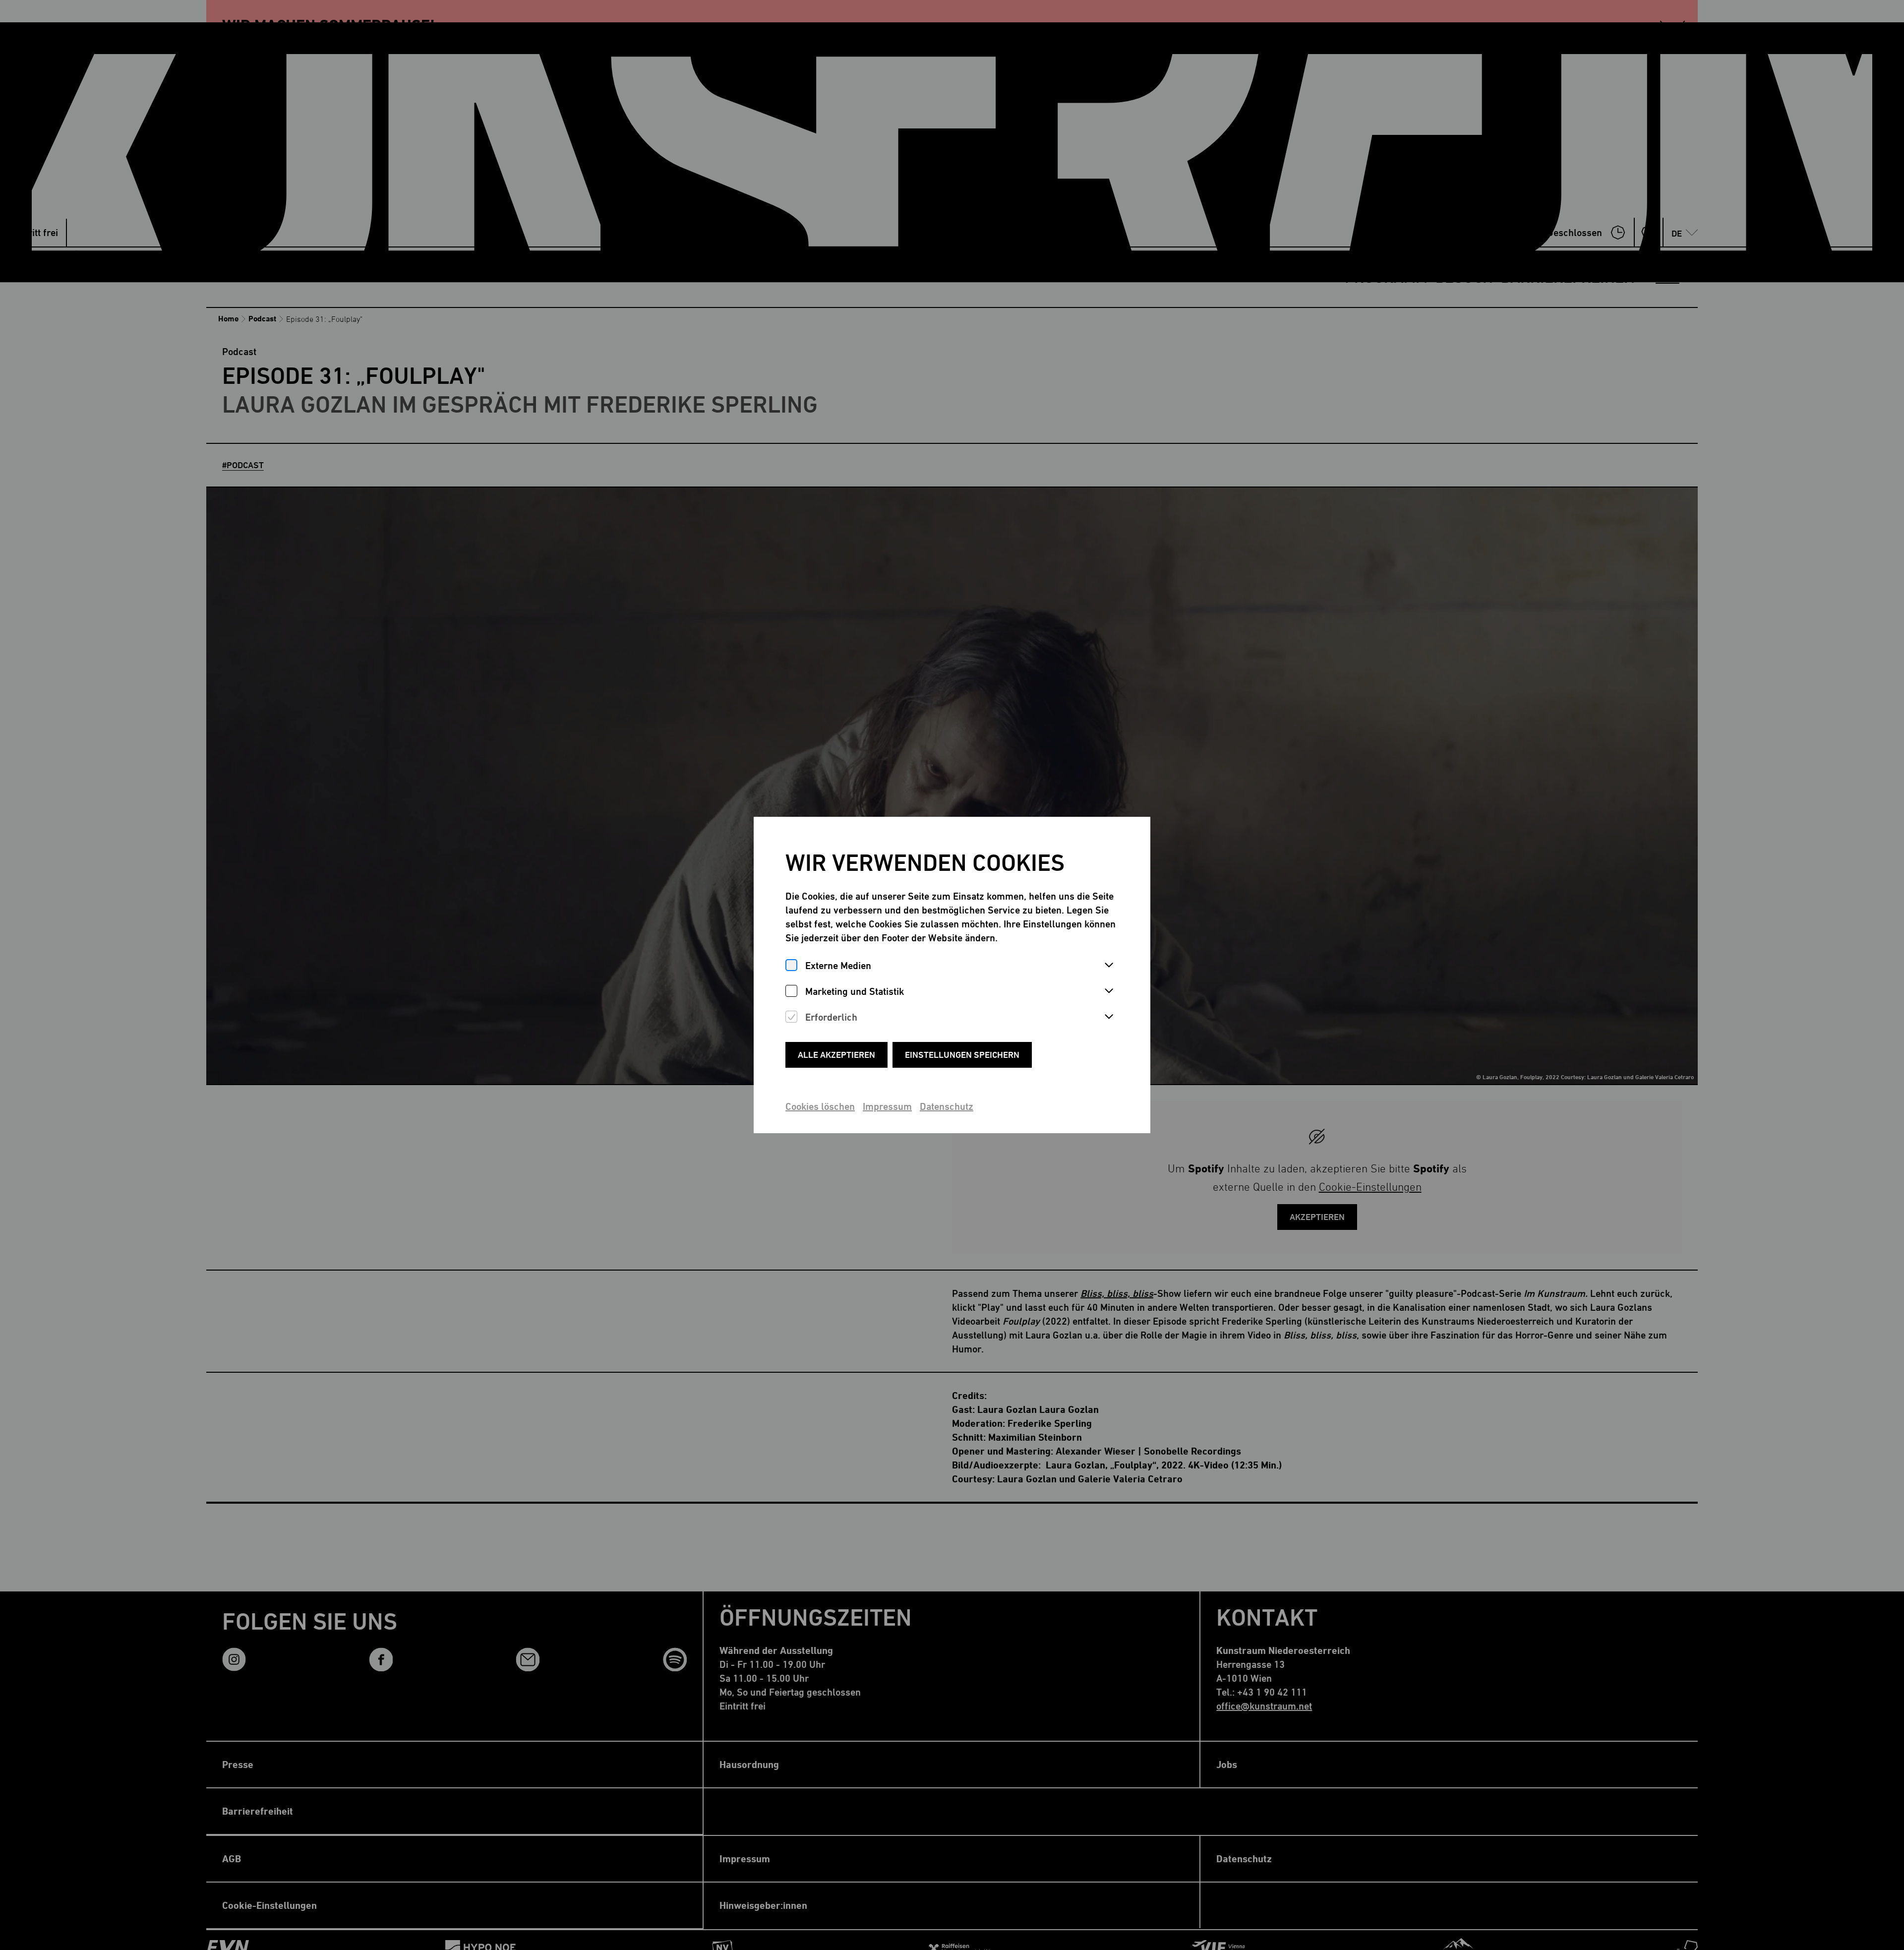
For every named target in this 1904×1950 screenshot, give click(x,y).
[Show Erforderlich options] (1109, 1017)
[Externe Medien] (791, 965)
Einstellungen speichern (962, 1055)
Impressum (887, 1106)
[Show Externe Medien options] (1109, 966)
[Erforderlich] (791, 1017)
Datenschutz (947, 1106)
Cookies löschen (820, 1106)
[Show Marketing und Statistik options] (1109, 991)
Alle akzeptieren (836, 1055)
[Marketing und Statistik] (791, 991)
